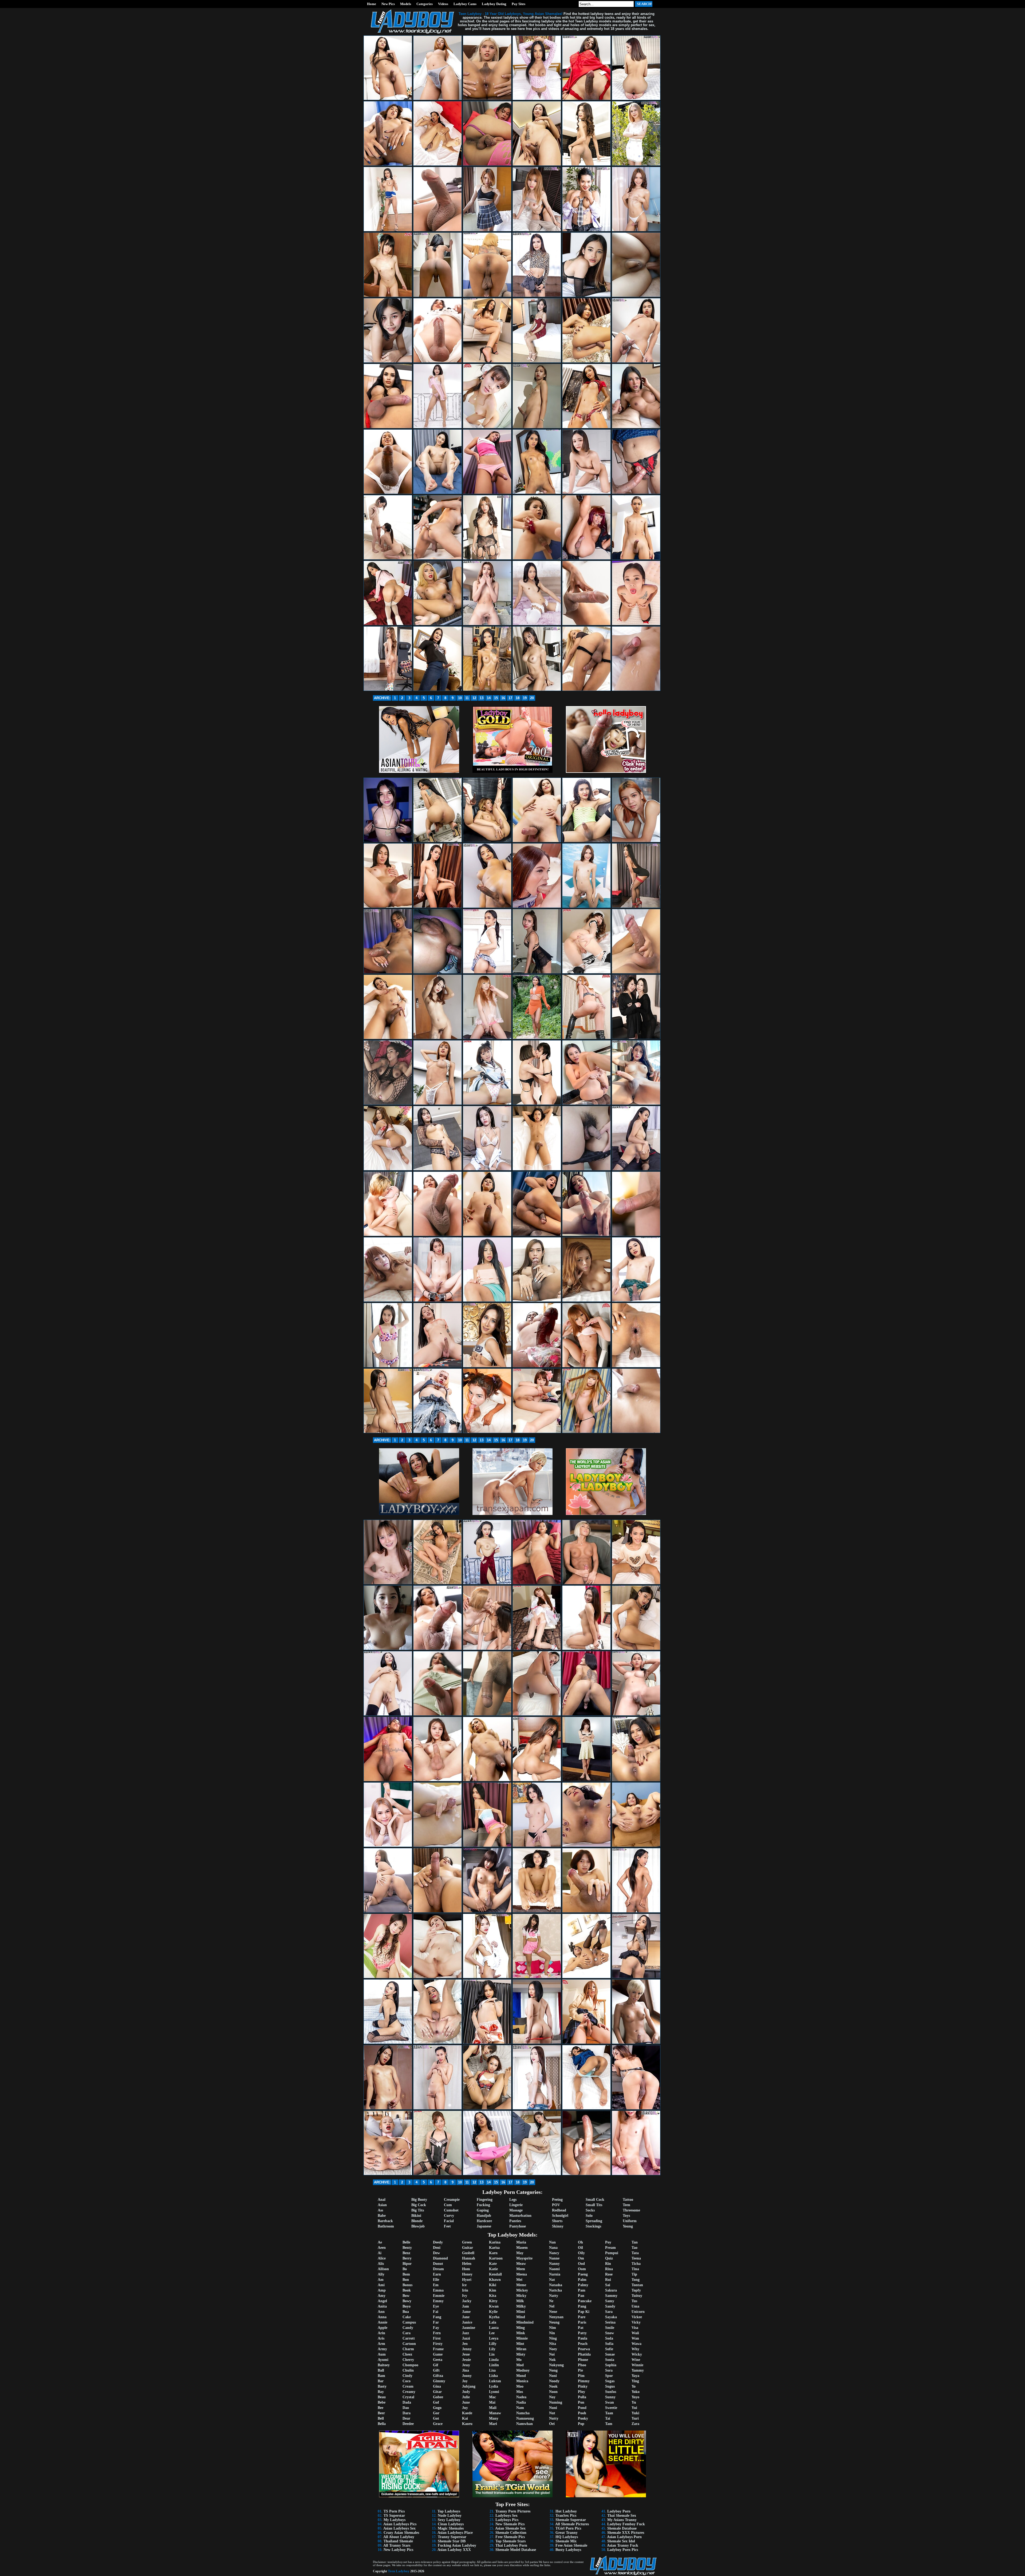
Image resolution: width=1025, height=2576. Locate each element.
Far (436, 2322)
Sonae (610, 2354)
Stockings (593, 2226)
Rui (608, 2280)
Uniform (630, 2221)
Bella (382, 2424)
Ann (381, 2312)
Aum (382, 2354)
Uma (635, 2306)
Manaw (495, 2413)
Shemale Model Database (516, 2550)
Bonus (407, 2285)
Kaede (467, 2413)
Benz (406, 2253)
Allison (383, 2269)
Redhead (559, 2210)
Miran (521, 2349)
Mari (493, 2424)
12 (474, 698)
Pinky (583, 2386)
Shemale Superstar (571, 2520)
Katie (493, 2269)
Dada (407, 2402)
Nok (552, 2360)
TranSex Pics (566, 2516)
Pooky (583, 2418)
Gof (436, 2402)
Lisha (493, 2376)
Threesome (631, 2210)
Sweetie (611, 2408)
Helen (467, 2264)
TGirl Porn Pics (568, 2528)
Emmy (438, 2301)
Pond (582, 2408)
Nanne (554, 2258)
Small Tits (594, 2205)
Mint (520, 2344)
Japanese (484, 2226)
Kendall (495, 2274)
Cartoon (409, 2344)
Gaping (483, 2210)
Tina (635, 2269)
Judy (466, 2392)
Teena (636, 2258)
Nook (553, 2386)
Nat (552, 2280)
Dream (438, 2269)
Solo (589, 2216)
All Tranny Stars (397, 2545)
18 (518, 698)
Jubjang (469, 2386)
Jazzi (466, 2338)
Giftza (438, 2376)
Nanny (554, 2264)
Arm (381, 2344)
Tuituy (637, 2296)
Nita (553, 2344)
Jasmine (469, 2328)
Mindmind (525, 2322)
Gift (436, 2370)
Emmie (439, 2296)
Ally (381, 2274)
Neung (554, 2322)
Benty (407, 2248)
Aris (381, 2338)
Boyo (407, 2306)
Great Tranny (567, 2533)
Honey (467, 2274)
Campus (409, 2322)
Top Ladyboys (449, 2511)
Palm (582, 2280)
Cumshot (451, 2210)
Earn (437, 2274)
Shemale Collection (511, 2533)
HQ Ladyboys (567, 2537)
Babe (382, 2216)
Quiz (609, 2258)
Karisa (494, 2248)
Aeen (382, 2248)
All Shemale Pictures (572, 2524)
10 (460, 698)
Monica (522, 2381)
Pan (581, 2296)
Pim (581, 2376)
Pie (580, 2370)
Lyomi (494, 2392)
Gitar (437, 2392)
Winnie (637, 2365)
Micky (521, 2296)
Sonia (610, 2360)
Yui (634, 2408)
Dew (436, 2253)
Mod (520, 2365)
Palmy (583, 2285)
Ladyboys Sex (506, 2516)
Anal (382, 2200)
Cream (408, 2386)
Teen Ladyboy (399, 2571)
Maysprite (524, 2258)
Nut (552, 2413)
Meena (522, 2274)
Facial (449, 2221)
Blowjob (418, 2226)
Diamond (440, 2258)
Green (467, 2242)
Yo (634, 2386)
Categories (425, 4)
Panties (515, 2221)
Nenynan (556, 2317)
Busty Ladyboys (568, 2550)
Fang (437, 2317)
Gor (436, 2413)
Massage (516, 2210)
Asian (382, 2205)
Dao (406, 2408)
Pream (610, 2248)
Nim (553, 2328)
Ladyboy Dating (494, 4)
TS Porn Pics (394, 2511)
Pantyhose (518, 2226)
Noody (554, 2381)
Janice (467, 2322)
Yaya (635, 2376)
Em (436, 2285)
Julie (466, 2397)
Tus (634, 2301)
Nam (520, 2408)
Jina (466, 2370)
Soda (609, 2338)
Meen (521, 2269)
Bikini (416, 2216)
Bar (381, 2381)
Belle (406, 2242)
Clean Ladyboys (451, 2524)
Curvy (449, 2216)
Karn (493, 2253)
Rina (609, 2269)
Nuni (553, 2408)
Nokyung (556, 2365)
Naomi (554, 2269)
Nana (553, 2248)
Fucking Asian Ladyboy (457, 2545)
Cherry (408, 2360)
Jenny (467, 2349)
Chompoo (410, 2365)
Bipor (407, 2264)
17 (510, 698)
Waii (635, 2333)
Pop (581, 2424)
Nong (553, 2370)
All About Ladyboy (399, 2537)
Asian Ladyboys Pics (400, 2524)
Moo (520, 2386)
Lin (492, 2354)
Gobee (438, 2397)
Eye (436, 2306)
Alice (382, 2258)
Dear (406, 2418)
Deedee (408, 2424)
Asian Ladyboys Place (455, 2533)
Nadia (521, 2402)
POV (556, 2205)
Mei (519, 2280)
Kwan (494, 2306)
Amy (382, 2296)
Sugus (610, 2386)
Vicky (636, 2322)
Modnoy (523, 2370)
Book (407, 2290)
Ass (380, 2210)
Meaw (521, 2264)
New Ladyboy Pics (398, 2550)
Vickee (637, 2317)
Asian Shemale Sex (510, 2528)
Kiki (493, 2285)
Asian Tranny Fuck (623, 2545)
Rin (608, 2264)
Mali (493, 2408)
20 (532, 698)
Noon (553, 2392)
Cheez (407, 2354)
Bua (406, 2312)
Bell (381, 2418)
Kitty (493, 2301)
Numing (556, 2402)
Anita (382, 2306)
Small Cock (595, 2200)
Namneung (525, 2418)
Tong (636, 2280)
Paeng (583, 2274)
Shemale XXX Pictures (626, 2533)
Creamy (409, 2392)
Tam (609, 2424)
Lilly (493, 2344)
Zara (635, 2424)
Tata (635, 2253)
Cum (448, 2205)
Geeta (438, 2360)
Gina (437, 2386)
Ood (581, 2264)
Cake (407, 2317)
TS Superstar (394, 2516)
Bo (405, 2269)
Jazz (466, 2333)
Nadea (521, 2397)
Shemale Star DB (452, 2541)
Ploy (582, 2392)
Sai (608, 2285)
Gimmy (439, 2381)
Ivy (465, 2296)
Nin (552, 2333)
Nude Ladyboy (450, 2516)
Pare (582, 2317)
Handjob (484, 2216)
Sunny (610, 2397)
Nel (552, 2306)
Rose (609, 2274)
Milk (520, 2301)
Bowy (407, 2301)
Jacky (467, 2301)
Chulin (408, 2370)
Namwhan (525, 2424)
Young (628, 2226)
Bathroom (386, 2226)
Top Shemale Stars (510, 2541)
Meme (521, 2285)
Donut (438, 2264)
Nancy (554, 2253)
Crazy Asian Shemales (401, 2533)
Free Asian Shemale (571, 2545)
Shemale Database (622, 2528)
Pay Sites (519, 4)
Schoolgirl (560, 2216)
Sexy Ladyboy (449, 2520)
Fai (436, 2312)
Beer (381, 2413)
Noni (553, 2376)
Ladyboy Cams (465, 4)
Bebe (382, 2402)
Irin (465, 2290)
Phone (583, 2360)
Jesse (466, 2354)
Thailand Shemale (398, 2541)
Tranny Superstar (452, 2537)
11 (467, 698)
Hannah (469, 2258)
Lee (492, 2333)
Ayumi (383, 2360)
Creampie (452, 2200)
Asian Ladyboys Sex (399, 2528)
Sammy (611, 2296)
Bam (381, 2376)
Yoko (636, 2392)
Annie (383, 2322)
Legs (513, 2200)
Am (381, 2280)
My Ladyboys (395, 2520)
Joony (467, 2376)
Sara (609, 2312)
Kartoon (496, 2258)
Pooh (582, 2413)
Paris (582, 2322)
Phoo (582, 2365)
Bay (381, 2392)
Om (581, 2258)
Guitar (468, 2248)
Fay (436, 2328)
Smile (610, 2328)
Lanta (494, 2328)
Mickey (522, 2290)
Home (372, 4)
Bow (406, 2296)
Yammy (638, 2370)
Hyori (467, 2280)
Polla (582, 2397)
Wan (635, 2338)
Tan (635, 2242)
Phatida (584, 2354)
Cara (407, 2333)
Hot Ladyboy (566, 2511)
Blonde (417, 2221)
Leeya (494, 2338)
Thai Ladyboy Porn (511, 2545)
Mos (520, 2392)
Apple (383, 2328)
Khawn (495, 2280)
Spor (609, 2376)
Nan (552, 2242)
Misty (521, 2354)
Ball (381, 2370)
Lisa (492, 2370)
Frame (438, 2349)
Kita (493, 2296)
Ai (380, 2253)
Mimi (521, 2312)
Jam (466, 2306)
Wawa (636, 2344)
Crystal (408, 2397)
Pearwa (584, 2349)
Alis (381, 2264)
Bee (381, 2408)
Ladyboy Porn (619, 2511)
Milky (521, 2306)
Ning (553, 2338)
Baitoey (384, 2365)
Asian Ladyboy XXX (454, 2550)
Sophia (611, 2365)
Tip (634, 2274)
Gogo (437, 2408)
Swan (610, 2402)
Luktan (495, 2381)
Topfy (636, 2290)
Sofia (609, 2344)
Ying (635, 2381)
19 (525, 698)
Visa (635, 2328)
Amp (382, 2290)
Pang (582, 2306)
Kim (493, 2290)
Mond (521, 2376)
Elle (436, 2280)
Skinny (558, 2226)
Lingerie (516, 2205)
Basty (382, 2386)
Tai (608, 2418)
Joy (465, 2381)
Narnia (555, 2274)
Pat (581, 2328)
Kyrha (494, 2317)
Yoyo (635, 2397)
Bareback (385, 2221)
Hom (466, 2269)
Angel (382, 2301)
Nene (553, 2312)
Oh (580, 2242)
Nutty (554, 2418)
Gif (436, 2365)
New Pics (388, 4)
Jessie (466, 2360)
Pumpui (612, 2253)
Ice (464, 2285)
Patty (582, 2333)
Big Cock (419, 2205)
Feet (447, 2226)
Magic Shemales (451, 2528)
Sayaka (611, 2317)
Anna (382, 2317)
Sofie (609, 2349)
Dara (407, 2413)
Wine (636, 2360)
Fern (437, 2333)
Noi (552, 2354)
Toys (626, 2216)
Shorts (557, 2221)
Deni (437, 2248)
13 (482, 698)
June (466, 2402)
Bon (406, 2280)
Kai (465, 2418)
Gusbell (468, 2253)
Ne (551, 2301)
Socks (590, 2210)
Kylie (493, 2312)
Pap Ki (584, 2312)
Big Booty (419, 2200)
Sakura (611, 2290)
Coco (407, 2381)
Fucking (483, 2205)
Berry (407, 2258)
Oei (552, 2424)
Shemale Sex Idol (621, 2541)
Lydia (494, 2386)
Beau (382, 2397)
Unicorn (638, 2312)
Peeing (557, 2200)
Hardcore (484, 2221)
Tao (634, 2248)
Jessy (466, 2365)
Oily (581, 2253)
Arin (381, 2333)
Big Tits (418, 2210)
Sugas (610, 2381)
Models (406, 4)
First (437, 2338)
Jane (466, 2317)
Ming (521, 2328)
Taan (609, 2413)
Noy (552, 2397)
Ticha (636, 2264)
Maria (521, 2242)
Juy (465, 2408)
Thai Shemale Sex (622, 2516)
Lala (493, 2322)
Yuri (635, 2418)
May (520, 2253)
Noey (553, 2349)
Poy (608, 2242)
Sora (609, 2370)
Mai (492, 2402)
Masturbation (520, 2216)
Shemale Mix (566, 2541)
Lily (492, 2349)
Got (436, 2418)
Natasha (556, 2285)
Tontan (637, 2285)
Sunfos (611, 2392)
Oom (582, 2269)
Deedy (438, 2242)
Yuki (635, 2413)
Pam (582, 2290)
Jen (465, 2344)
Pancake (585, 2301)
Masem (522, 2248)
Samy (610, 2301)
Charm (408, 2349)
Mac (492, 2397)
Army (382, 2349)
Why (635, 2349)
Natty (554, 2296)
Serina (610, 2322)
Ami (381, 2285)
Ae (380, 2242)
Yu (634, 2402)
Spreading (594, 2221)
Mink (521, 2333)
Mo (519, 2360)
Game (438, 2354)
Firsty (438, 2344)
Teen (626, 2205)
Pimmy (584, 2381)
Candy (408, 2328)
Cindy (407, 2376)
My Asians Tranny (622, 2520)
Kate (493, 2264)
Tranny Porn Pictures (513, 2511)
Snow (610, 2333)
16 (503, 698)
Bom (406, 2274)
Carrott (409, 2338)
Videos (443, 4)
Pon (581, 2402)
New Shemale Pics (510, 2524)
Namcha (523, 2413)
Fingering (485, 2200)
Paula (583, 2338)
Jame (466, 2312)
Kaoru (467, 2424)
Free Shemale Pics (510, 2537)
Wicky (637, 2354)
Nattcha (555, 2290)
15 (496, 698)
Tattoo (628, 2200)
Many (494, 2418)
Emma (438, 2290)
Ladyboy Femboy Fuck (626, 2524)
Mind (521, 2317)
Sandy (610, 2306)
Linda (494, 2360)
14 (489, 698)
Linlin (494, 2365)
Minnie (522, 2338)
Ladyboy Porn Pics (623, 2550)
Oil (580, 2248)
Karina (495, 2242)
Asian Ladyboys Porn (624, 2537)
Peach (583, 2344)
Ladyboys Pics (507, 2520)
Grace (438, 2424)
